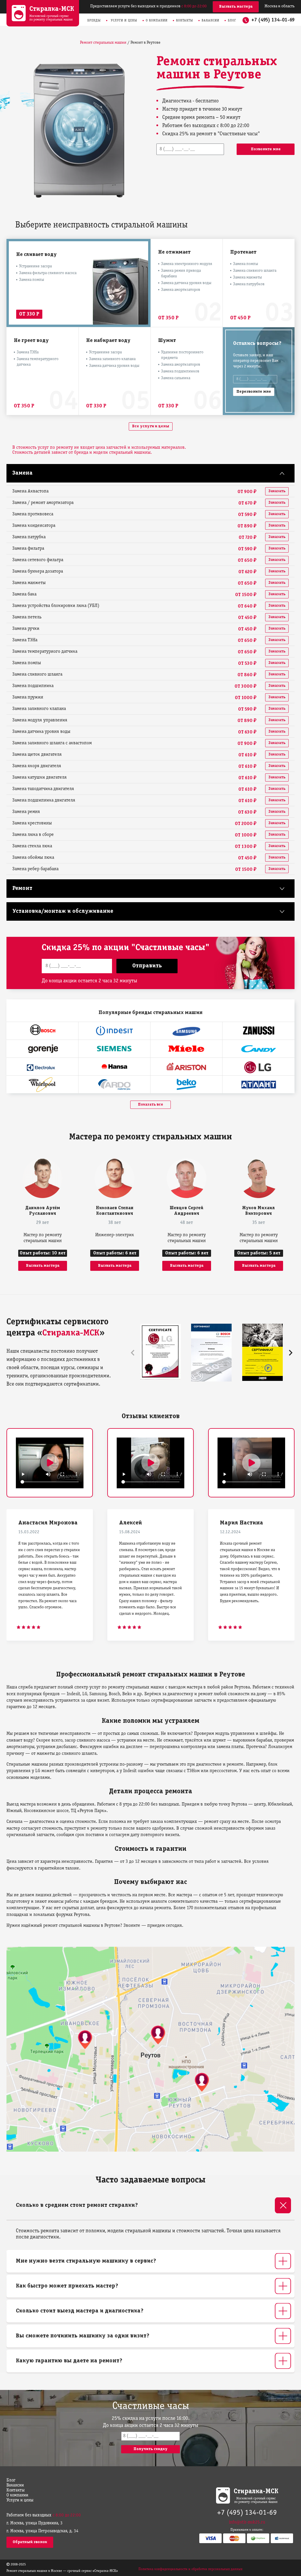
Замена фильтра (28, 549)
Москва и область (280, 6)
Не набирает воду (108, 341)
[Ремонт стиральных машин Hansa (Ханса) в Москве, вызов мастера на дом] (114, 1067)
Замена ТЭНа (28, 352)
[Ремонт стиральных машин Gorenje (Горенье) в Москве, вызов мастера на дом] (42, 1049)
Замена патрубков (249, 284)
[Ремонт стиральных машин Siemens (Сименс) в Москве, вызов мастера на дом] (114, 1049)
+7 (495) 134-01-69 (273, 20)
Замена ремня (26, 812)
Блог (232, 21)
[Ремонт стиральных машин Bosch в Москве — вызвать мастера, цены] (42, 1031)
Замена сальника (176, 378)
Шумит (167, 341)
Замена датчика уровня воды (186, 283)
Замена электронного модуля (187, 264)
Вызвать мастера (236, 7)
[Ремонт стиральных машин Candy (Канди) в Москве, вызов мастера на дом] (259, 1049)
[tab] (150, 2205)
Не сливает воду (36, 255)
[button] (291, 1353)
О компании (157, 21)
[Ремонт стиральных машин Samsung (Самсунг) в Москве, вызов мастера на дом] (186, 1031)
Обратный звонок (30, 2542)
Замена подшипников (180, 371)
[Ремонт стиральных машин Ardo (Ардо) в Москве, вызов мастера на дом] (114, 1084)
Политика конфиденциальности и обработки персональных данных (190, 2569)
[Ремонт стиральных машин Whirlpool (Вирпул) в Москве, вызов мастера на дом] (42, 1084)
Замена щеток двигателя (37, 755)
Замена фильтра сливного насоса (48, 273)
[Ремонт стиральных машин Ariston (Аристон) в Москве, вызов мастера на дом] (186, 1067)
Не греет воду (31, 341)
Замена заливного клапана (112, 359)
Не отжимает (174, 252)
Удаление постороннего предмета (182, 355)
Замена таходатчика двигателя (43, 789)
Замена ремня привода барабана (181, 274)
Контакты (185, 21)
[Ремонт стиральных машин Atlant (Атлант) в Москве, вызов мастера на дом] (259, 1084)
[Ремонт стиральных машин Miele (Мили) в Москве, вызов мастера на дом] (186, 1049)
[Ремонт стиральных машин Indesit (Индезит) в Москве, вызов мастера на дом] (114, 1031)
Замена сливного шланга (255, 271)
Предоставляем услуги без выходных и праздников (148, 6)
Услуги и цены (124, 21)
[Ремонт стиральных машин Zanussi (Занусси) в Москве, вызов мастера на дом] (259, 1031)
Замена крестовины (32, 823)
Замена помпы (32, 280)
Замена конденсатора (34, 526)
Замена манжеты (248, 277)
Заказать (277, 491)
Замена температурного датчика (38, 362)
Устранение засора (35, 266)
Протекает (243, 252)
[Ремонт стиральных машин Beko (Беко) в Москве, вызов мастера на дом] (186, 1084)
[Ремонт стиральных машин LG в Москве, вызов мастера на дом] (259, 1067)
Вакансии (210, 21)
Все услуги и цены (151, 426)
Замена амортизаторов (181, 290)
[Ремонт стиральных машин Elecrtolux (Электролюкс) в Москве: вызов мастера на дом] (42, 1067)
